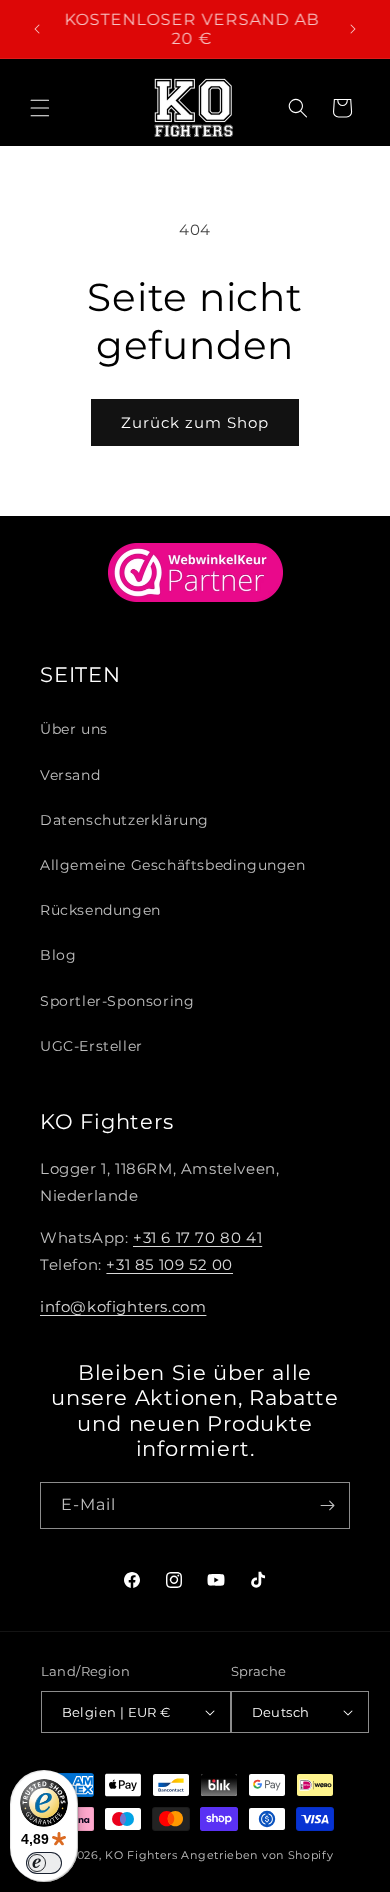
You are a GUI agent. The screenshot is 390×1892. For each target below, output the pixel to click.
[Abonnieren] (327, 1505)
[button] (40, 108)
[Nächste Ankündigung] (353, 29)
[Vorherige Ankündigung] (37, 29)
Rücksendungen (100, 910)
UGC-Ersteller (91, 1046)
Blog (58, 955)
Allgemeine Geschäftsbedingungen (173, 865)
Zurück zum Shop (195, 422)
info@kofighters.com (123, 1306)
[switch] (44, 1863)
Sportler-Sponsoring (117, 1001)
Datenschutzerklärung (124, 820)
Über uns (74, 729)
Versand (70, 775)
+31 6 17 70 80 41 (197, 1237)
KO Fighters (141, 1855)
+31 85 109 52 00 (169, 1264)
